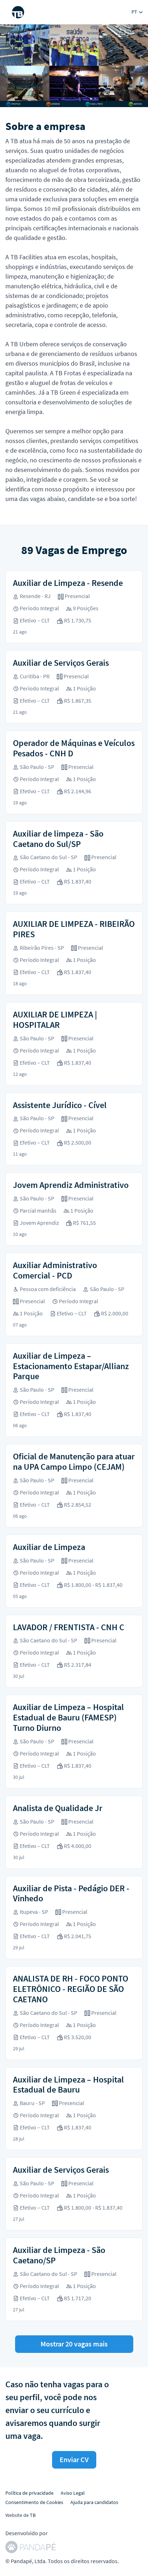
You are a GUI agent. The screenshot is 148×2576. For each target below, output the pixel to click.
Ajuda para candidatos (94, 2502)
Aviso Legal (73, 2493)
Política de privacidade (29, 2493)
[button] (137, 12)
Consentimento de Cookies (34, 2502)
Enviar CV (74, 2459)
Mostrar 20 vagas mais (74, 2344)
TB (33, 2515)
